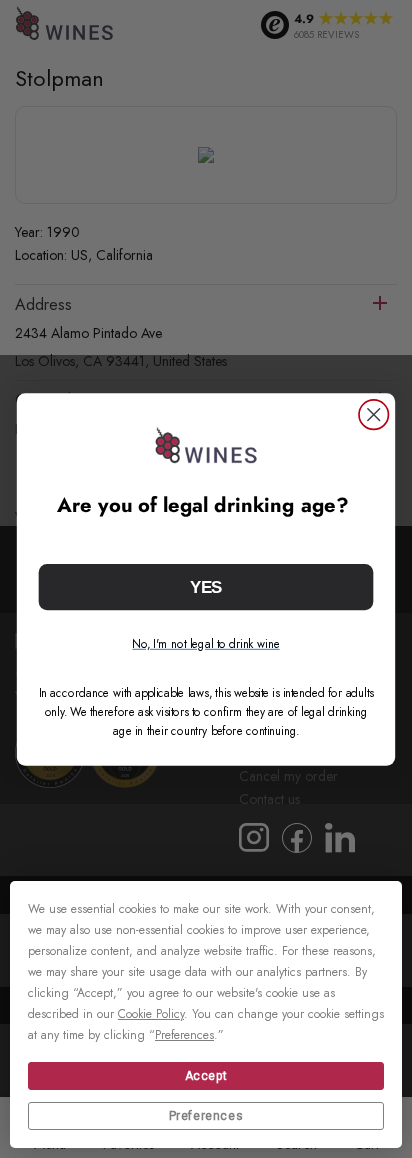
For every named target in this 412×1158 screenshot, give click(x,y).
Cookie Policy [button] (151, 1014)
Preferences (206, 1116)
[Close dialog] (373, 414)
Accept (206, 1076)
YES (206, 586)
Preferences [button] (184, 1035)
